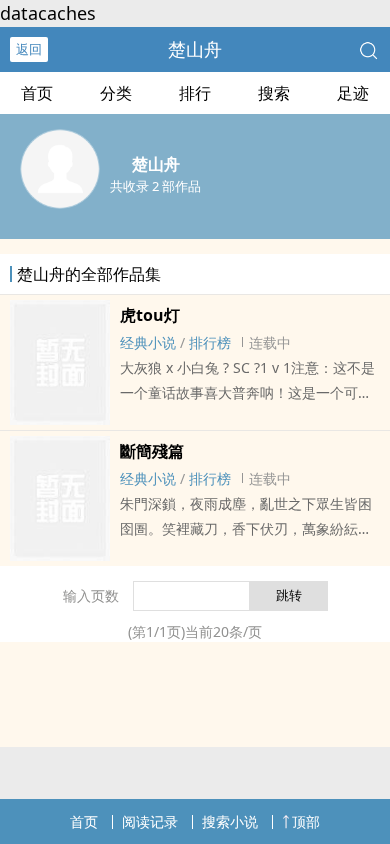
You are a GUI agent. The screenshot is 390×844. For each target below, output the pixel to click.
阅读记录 (150, 821)
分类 (116, 93)
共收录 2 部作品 (155, 186)
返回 (29, 49)
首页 (37, 93)
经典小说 (148, 342)
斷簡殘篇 (152, 451)
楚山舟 (195, 49)
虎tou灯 (150, 315)
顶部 (306, 821)
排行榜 (210, 342)
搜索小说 (230, 821)
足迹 (353, 93)
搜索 (274, 93)
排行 (195, 93)
